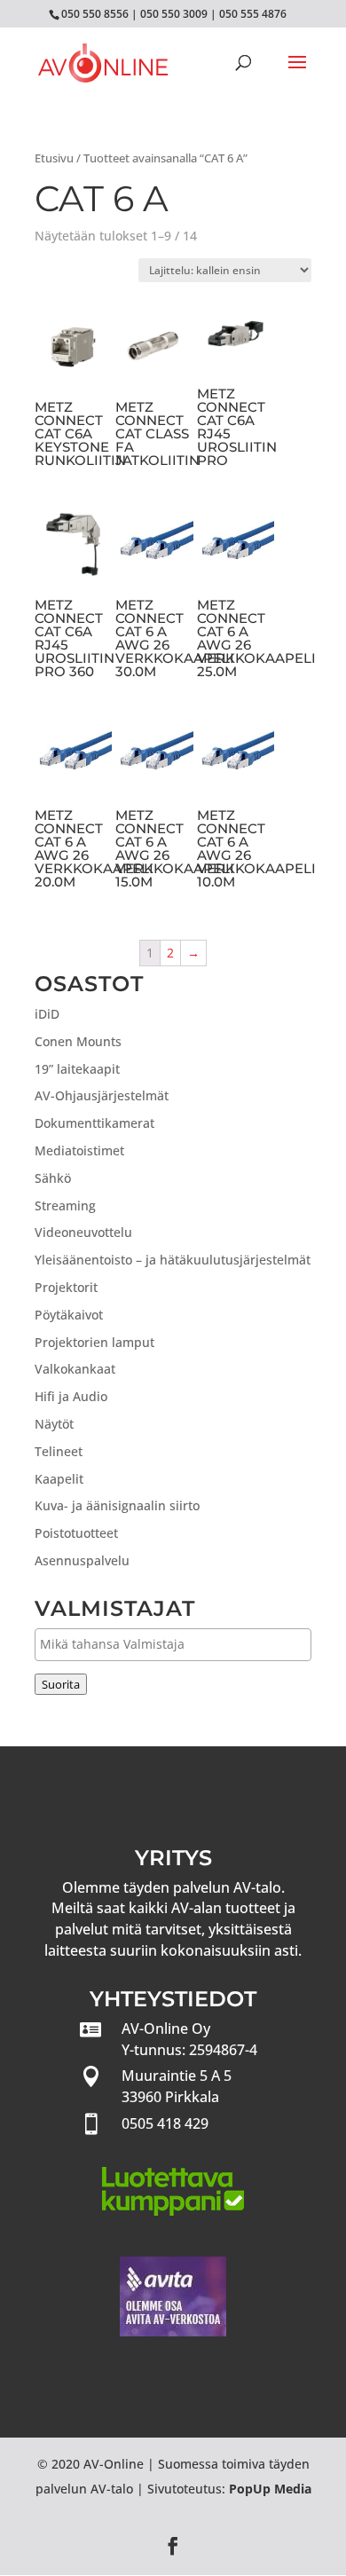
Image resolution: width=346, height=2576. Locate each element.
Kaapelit (59, 1479)
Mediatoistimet (79, 1150)
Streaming (65, 1205)
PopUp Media (270, 2489)
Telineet (59, 1451)
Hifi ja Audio (71, 1396)
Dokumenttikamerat (94, 1123)
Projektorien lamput (94, 1342)
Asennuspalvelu (82, 1560)
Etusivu (54, 158)
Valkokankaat (75, 1369)
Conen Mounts (78, 1041)
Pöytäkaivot (69, 1315)
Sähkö (53, 1178)
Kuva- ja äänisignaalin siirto (117, 1505)
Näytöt (54, 1424)
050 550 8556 (95, 14)
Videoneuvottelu (83, 1232)
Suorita (61, 1684)
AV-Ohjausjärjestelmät (102, 1095)
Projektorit (66, 1287)
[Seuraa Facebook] (173, 2546)
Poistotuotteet (76, 1533)
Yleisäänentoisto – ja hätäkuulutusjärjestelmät (173, 1260)
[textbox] (177, 1644)
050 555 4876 (253, 14)
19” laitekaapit (77, 1069)
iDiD (47, 1014)
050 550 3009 (174, 14)
